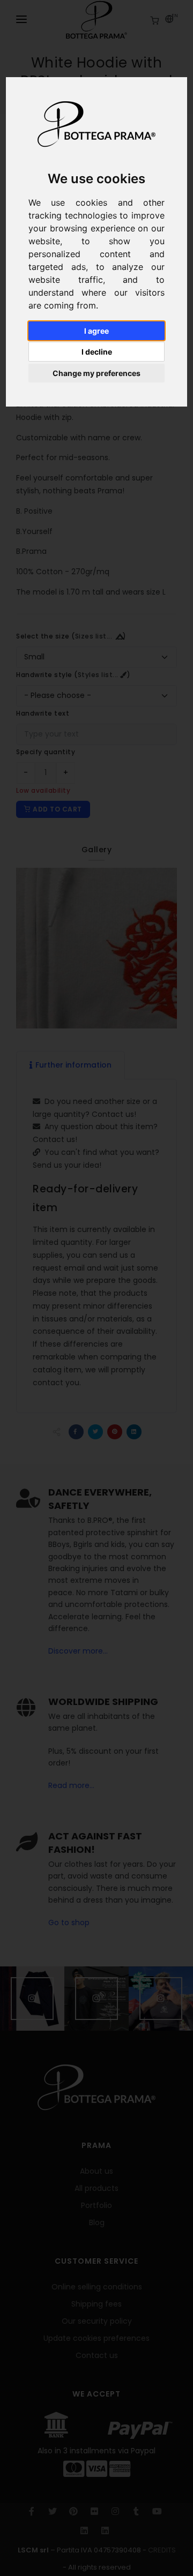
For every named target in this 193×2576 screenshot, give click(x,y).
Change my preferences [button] (96, 373)
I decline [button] (97, 352)
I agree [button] (96, 331)
